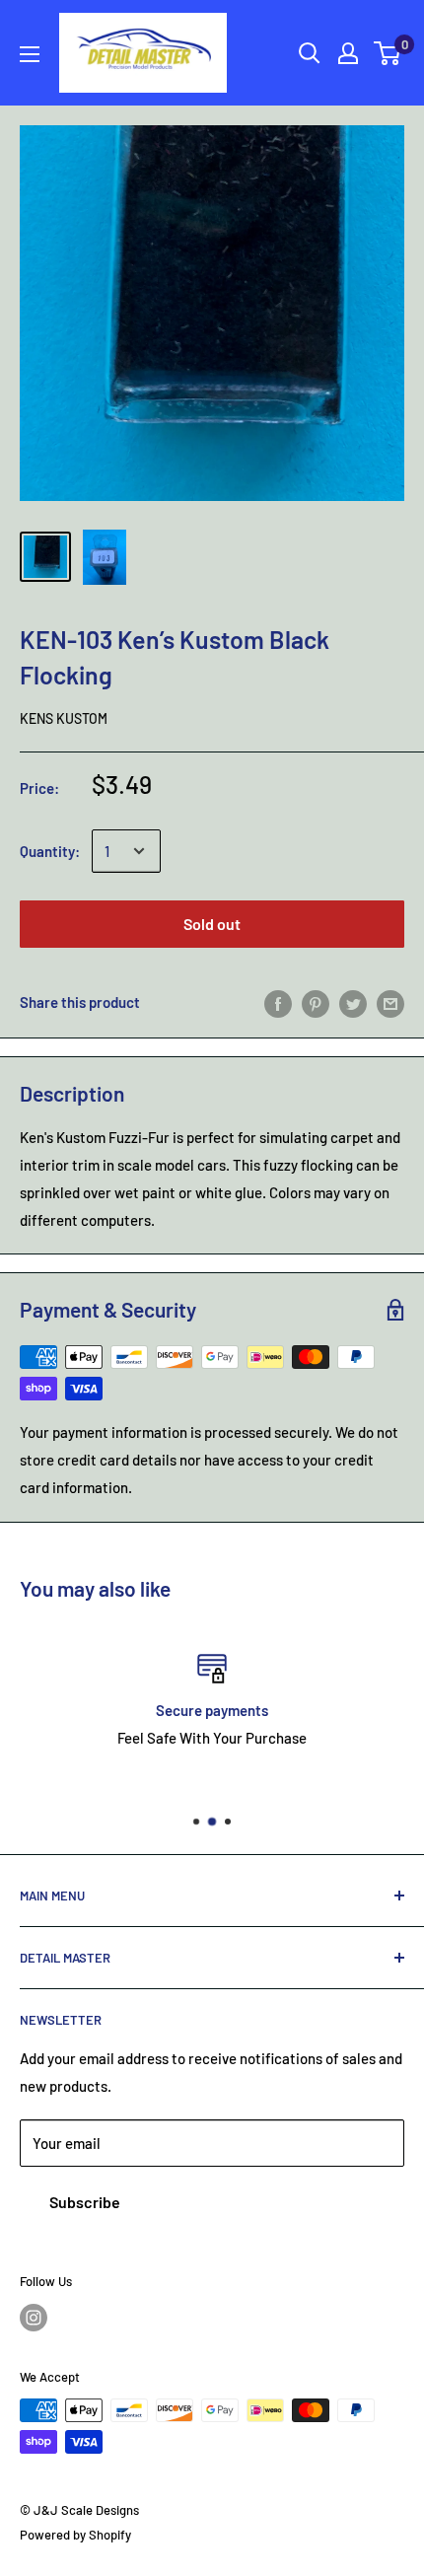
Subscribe (85, 2202)
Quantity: (50, 851)
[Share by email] (390, 1002)
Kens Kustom (64, 718)
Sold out (212, 924)
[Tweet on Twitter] (353, 1002)
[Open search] (310, 53)
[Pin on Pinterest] (316, 1002)
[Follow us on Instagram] (34, 2318)
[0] (388, 53)
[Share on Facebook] (278, 1002)
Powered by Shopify (75, 2535)
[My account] (348, 53)
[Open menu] (30, 54)
